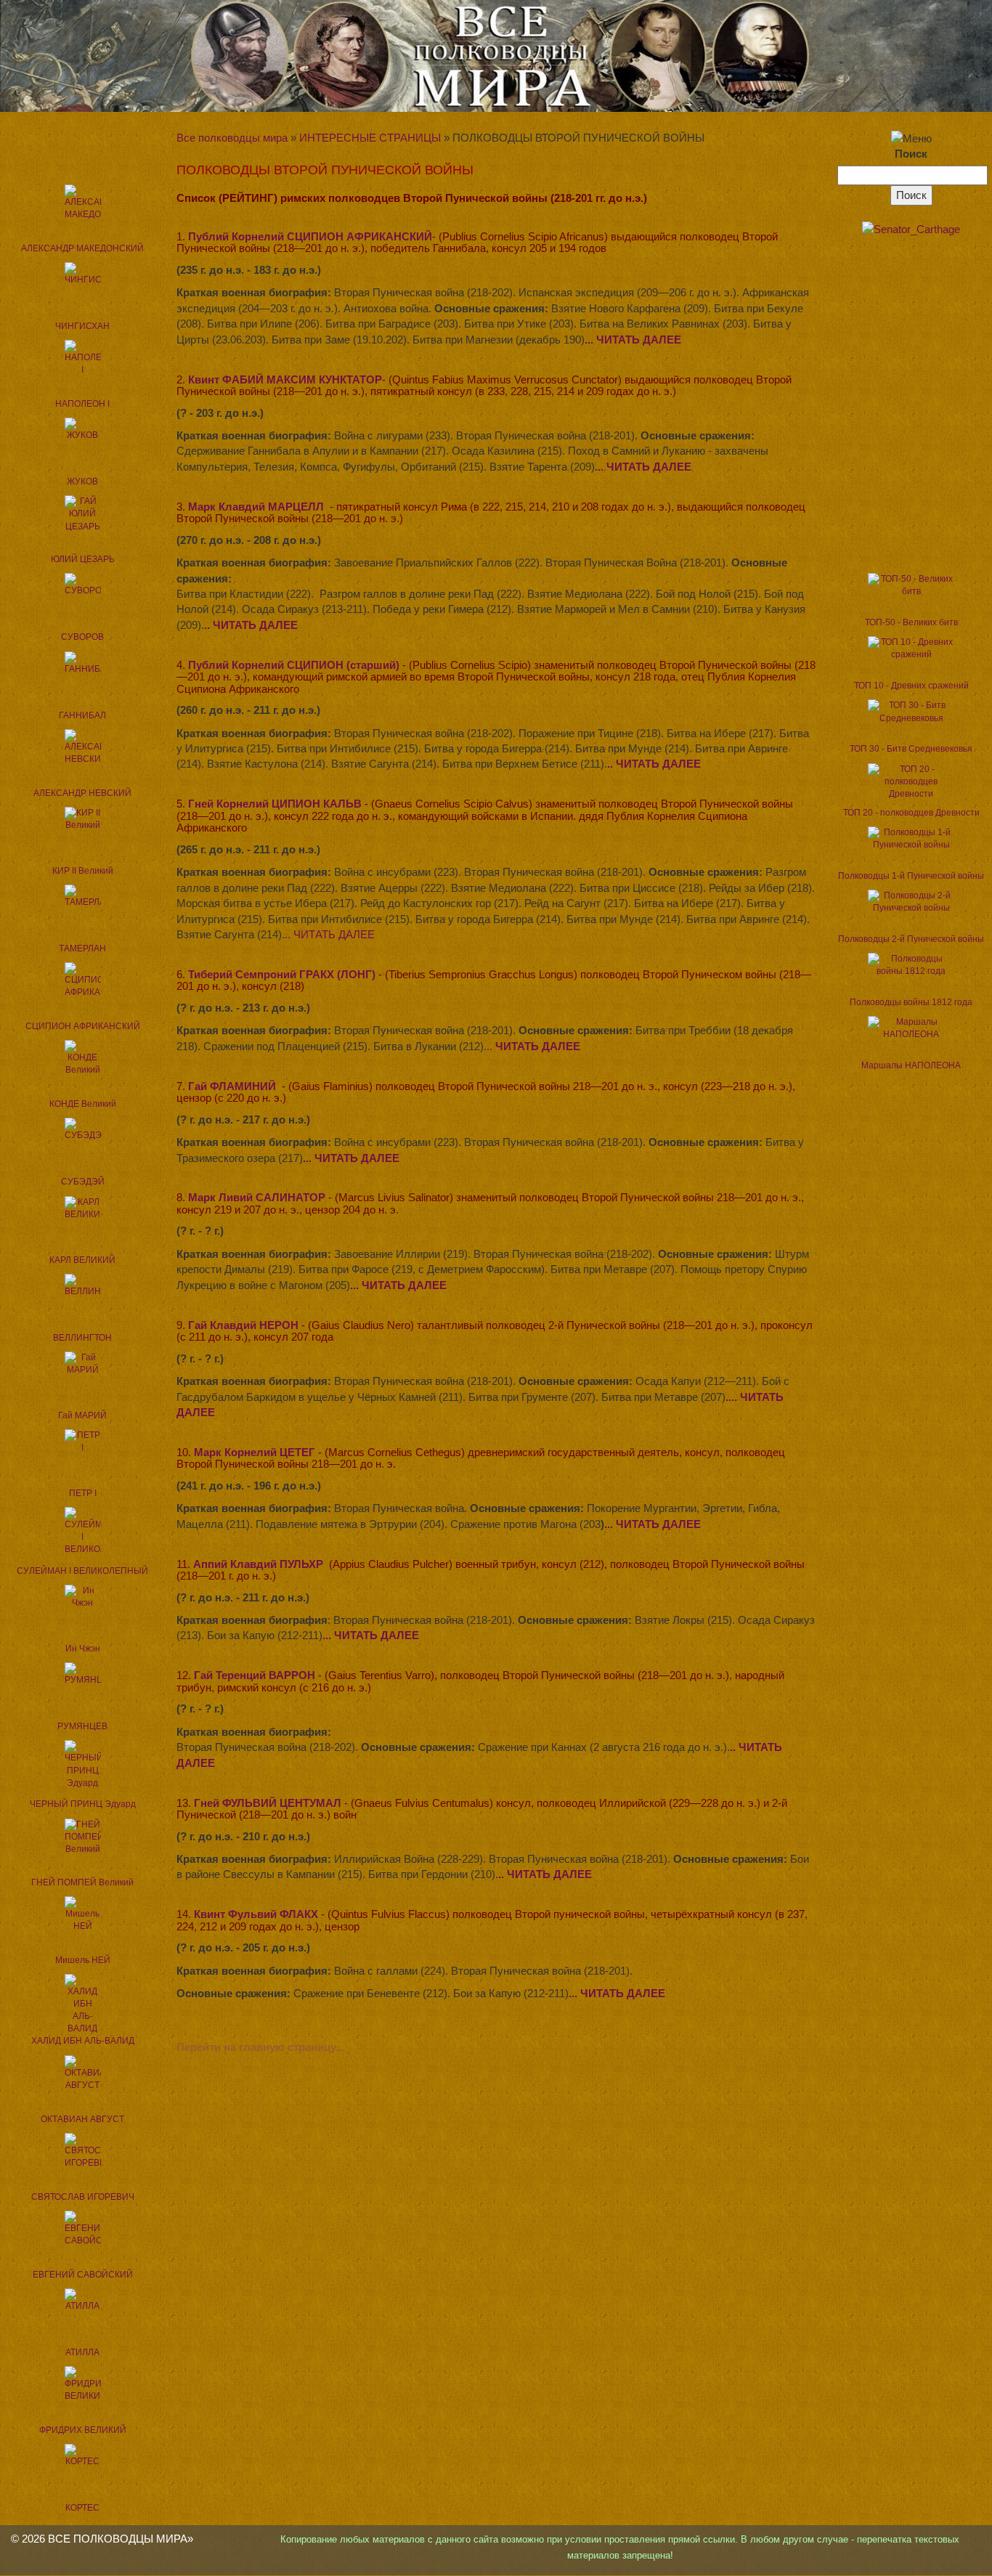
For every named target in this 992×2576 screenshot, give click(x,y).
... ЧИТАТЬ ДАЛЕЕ (633, 340)
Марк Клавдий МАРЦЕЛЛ (256, 507)
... (532, 1046)
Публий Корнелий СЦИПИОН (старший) (294, 665)
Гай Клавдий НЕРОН (243, 1325)
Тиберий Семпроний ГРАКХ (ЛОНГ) (282, 974)
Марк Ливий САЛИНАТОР (257, 1197)
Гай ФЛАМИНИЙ (232, 1086)
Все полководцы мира (232, 138)
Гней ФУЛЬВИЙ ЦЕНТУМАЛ (268, 1803)
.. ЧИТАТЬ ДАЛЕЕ (645, 467)
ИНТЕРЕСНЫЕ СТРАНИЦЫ (370, 138)
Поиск (911, 154)
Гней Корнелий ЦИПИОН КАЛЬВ (275, 804)
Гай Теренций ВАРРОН (255, 1675)
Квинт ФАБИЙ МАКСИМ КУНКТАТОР (285, 379)
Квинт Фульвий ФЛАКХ (256, 1914)
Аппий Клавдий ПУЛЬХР (258, 1564)
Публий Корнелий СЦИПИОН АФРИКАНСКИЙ (310, 236)
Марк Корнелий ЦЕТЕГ (255, 1452)
